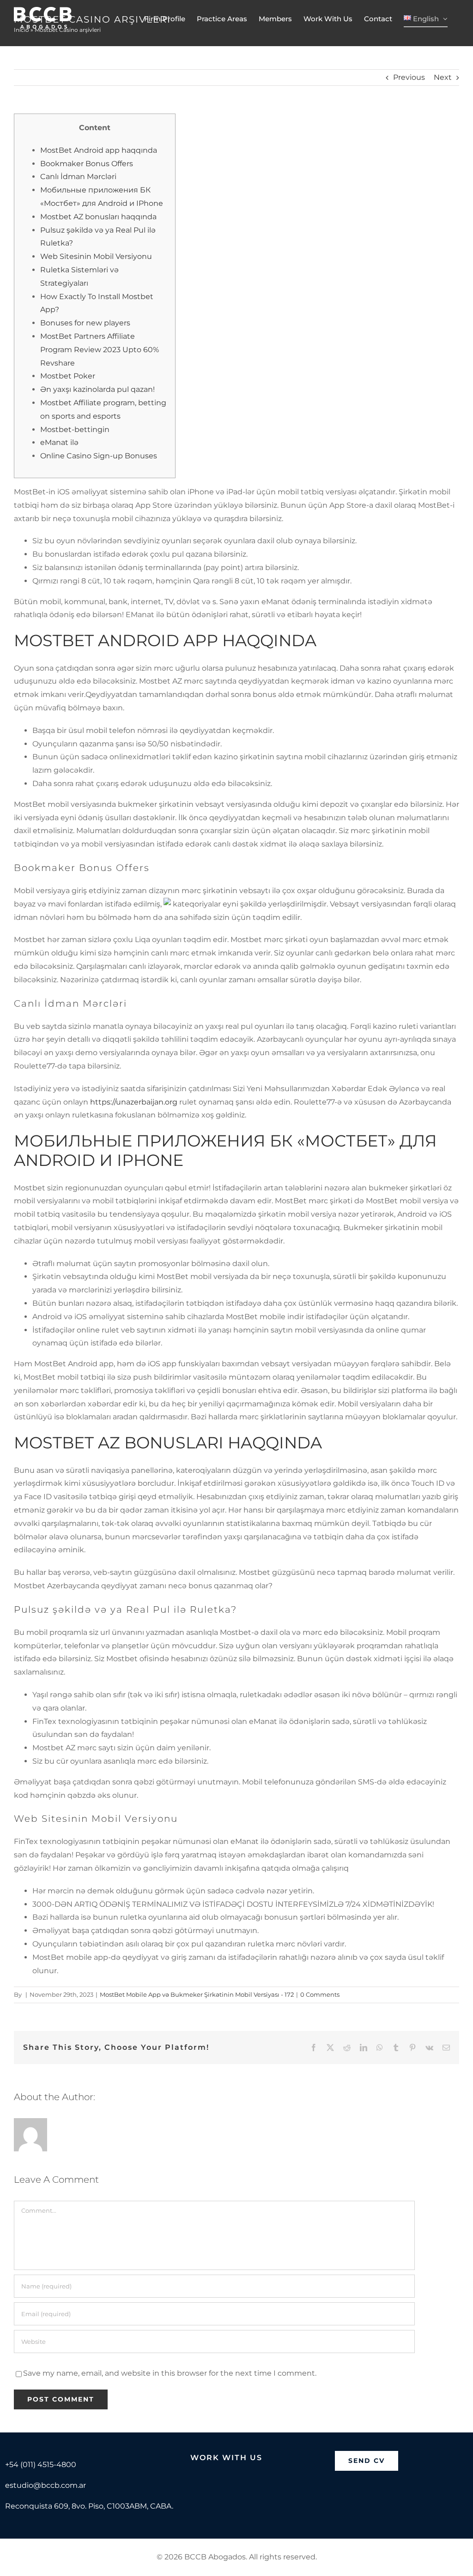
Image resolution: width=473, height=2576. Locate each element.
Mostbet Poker (68, 376)
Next (443, 77)
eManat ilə (59, 442)
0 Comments (320, 1994)
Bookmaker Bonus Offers (87, 164)
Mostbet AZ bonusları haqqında (98, 217)
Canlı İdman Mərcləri (78, 177)
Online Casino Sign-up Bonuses (99, 456)
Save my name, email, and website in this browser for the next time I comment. (170, 2373)
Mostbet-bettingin (75, 429)
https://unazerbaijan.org (134, 1102)
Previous (409, 77)
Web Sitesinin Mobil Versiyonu (96, 256)
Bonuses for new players (85, 323)
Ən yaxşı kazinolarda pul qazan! (97, 389)
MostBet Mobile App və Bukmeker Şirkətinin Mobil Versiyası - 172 (197, 1994)
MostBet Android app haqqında (99, 150)
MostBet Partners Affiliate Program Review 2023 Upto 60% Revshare (100, 350)
